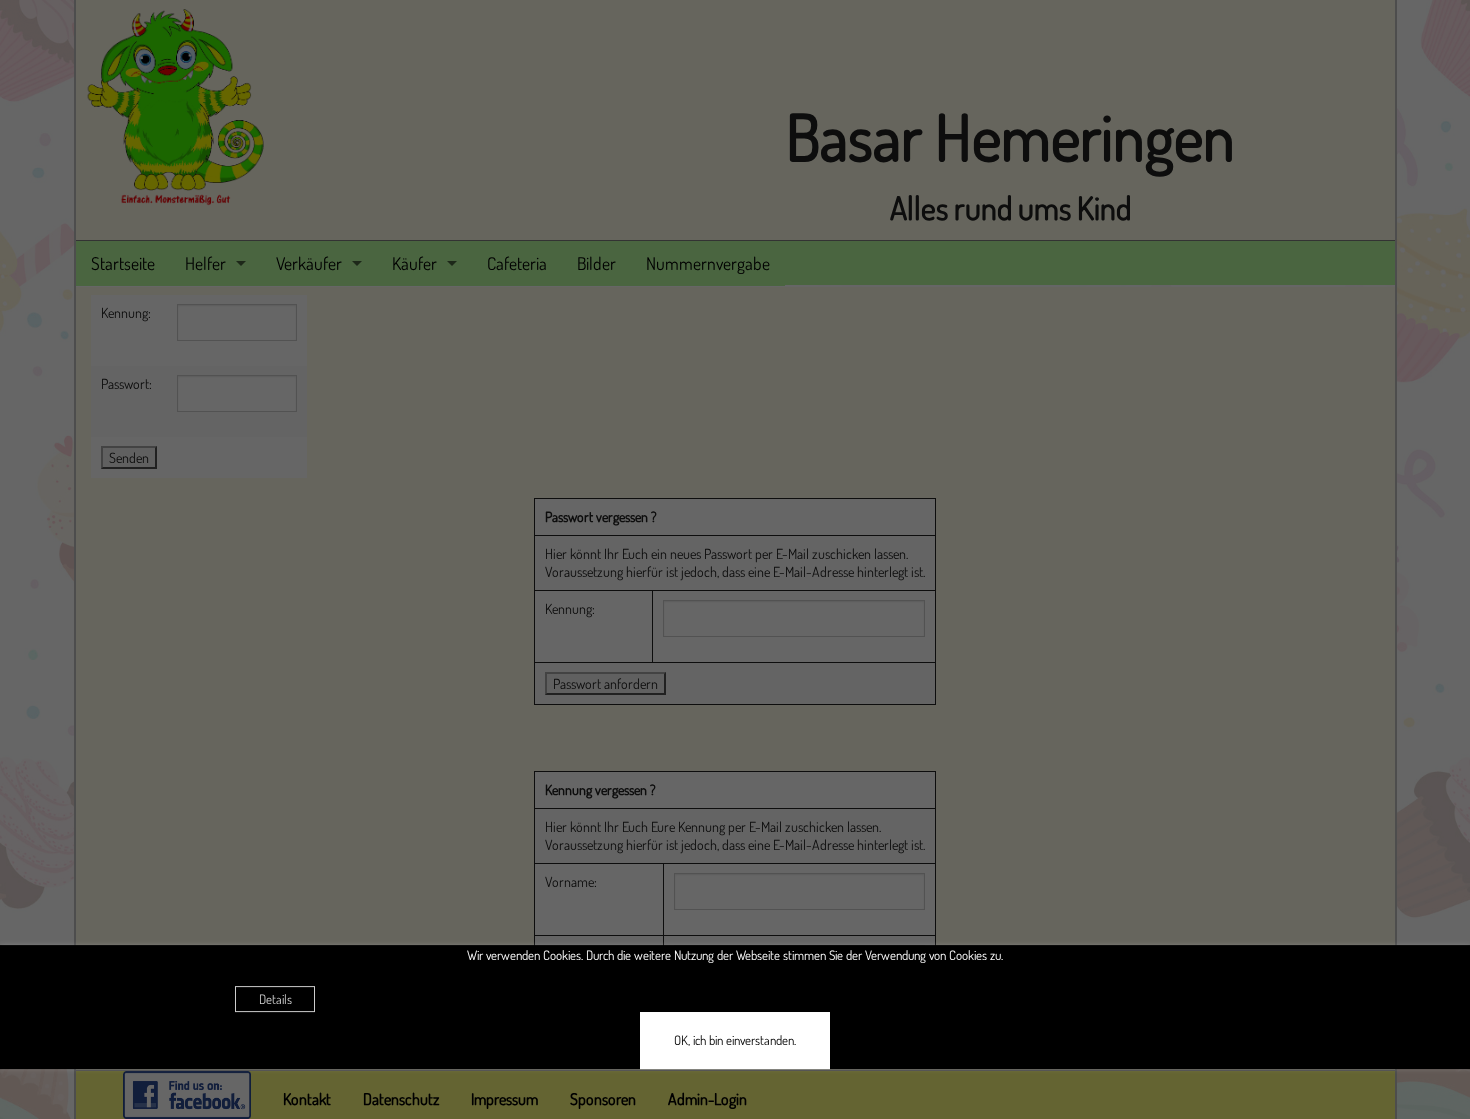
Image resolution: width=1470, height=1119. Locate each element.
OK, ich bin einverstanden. (735, 1040)
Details (275, 999)
